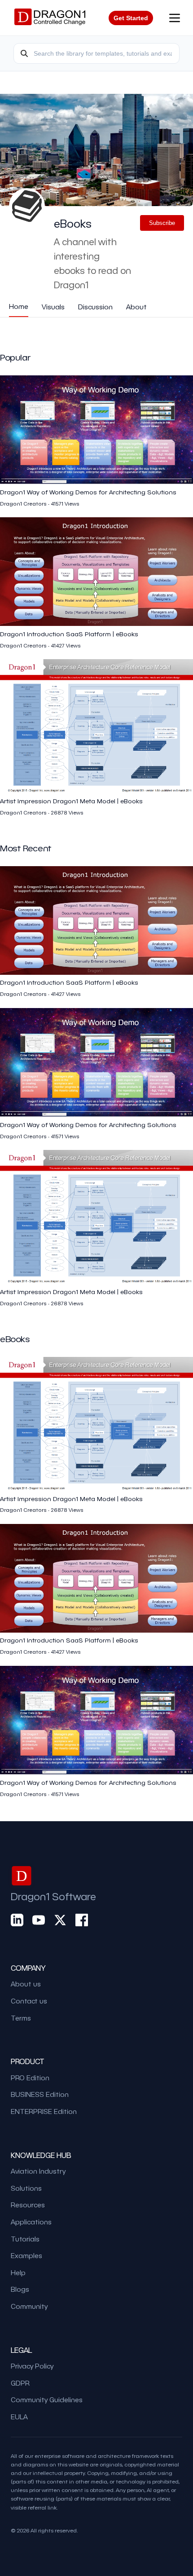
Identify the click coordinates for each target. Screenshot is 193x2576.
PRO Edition (30, 2078)
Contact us (29, 2001)
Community (29, 2306)
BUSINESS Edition (40, 2094)
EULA (19, 2417)
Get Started (131, 18)
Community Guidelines (47, 2400)
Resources (28, 2205)
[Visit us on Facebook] (82, 1920)
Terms (21, 2018)
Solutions (26, 2188)
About (136, 307)
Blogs (20, 2289)
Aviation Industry (38, 2171)
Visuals (53, 307)
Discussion (95, 307)
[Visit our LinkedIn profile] (17, 1920)
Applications (31, 2222)
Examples (26, 2255)
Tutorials (25, 2239)
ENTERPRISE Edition (44, 2111)
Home (19, 306)
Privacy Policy (32, 2366)
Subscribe (162, 223)
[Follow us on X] (60, 1920)
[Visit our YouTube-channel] (39, 1920)
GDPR (20, 2383)
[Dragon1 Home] (50, 18)
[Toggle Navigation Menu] (175, 18)
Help (18, 2272)
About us (26, 1984)
